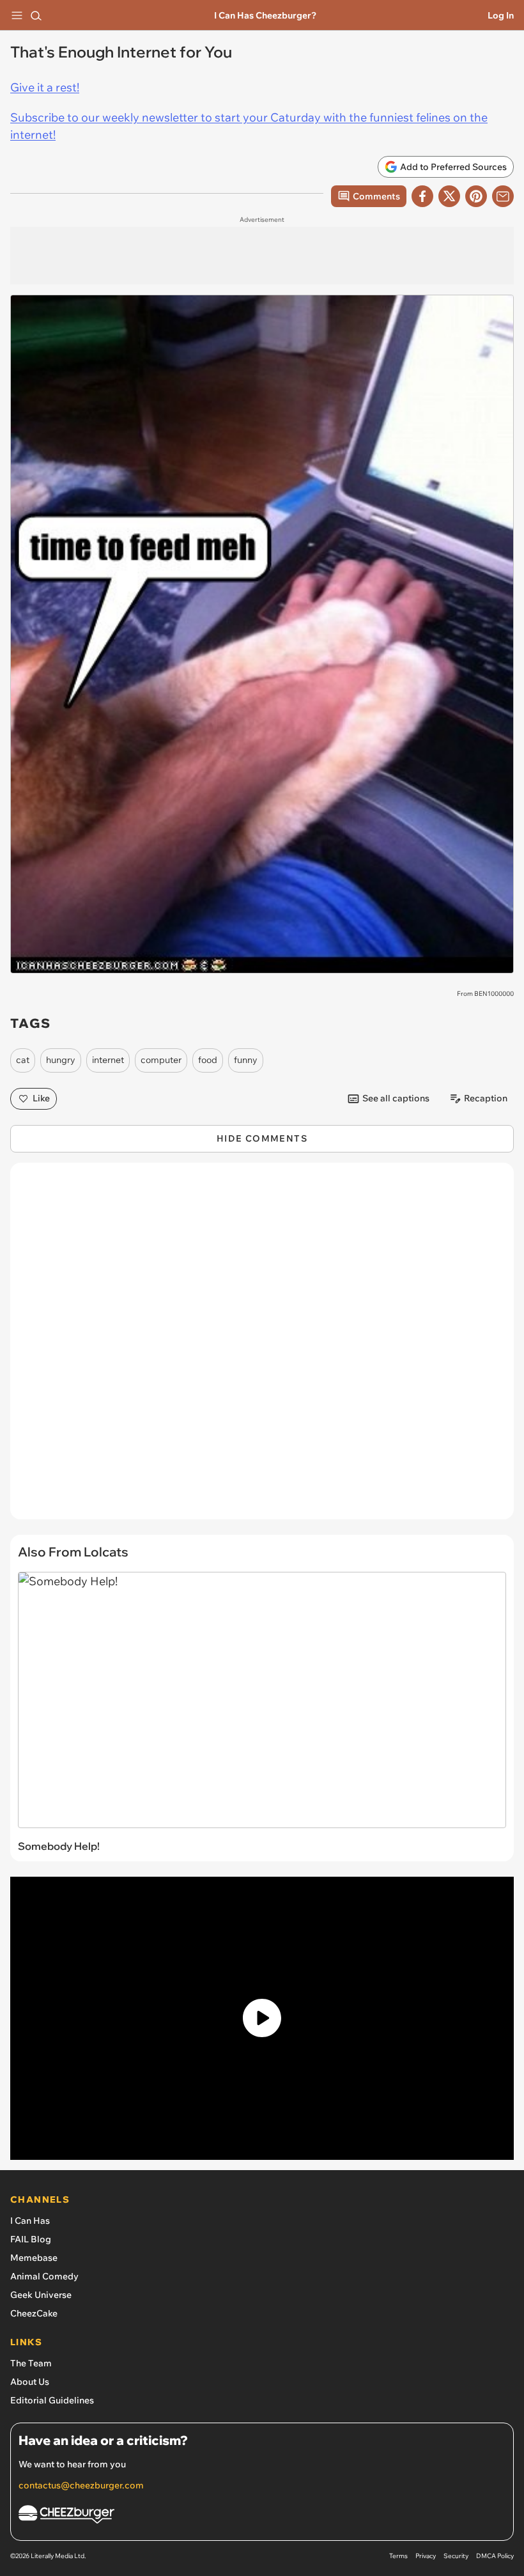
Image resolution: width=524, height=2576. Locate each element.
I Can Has (30, 2221)
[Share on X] (449, 196)
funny (246, 1060)
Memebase (34, 2258)
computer (161, 1060)
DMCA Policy (495, 2556)
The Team (31, 2363)
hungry (61, 1060)
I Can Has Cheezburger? (265, 15)
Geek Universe (41, 2295)
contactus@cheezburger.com (81, 2485)
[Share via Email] (503, 196)
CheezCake (34, 2313)
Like (41, 1098)
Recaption (486, 1098)
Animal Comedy (44, 2276)
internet (108, 1060)
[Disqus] (262, 1347)
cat (23, 1060)
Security (456, 2556)
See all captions (396, 1098)
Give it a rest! (45, 87)
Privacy (426, 2556)
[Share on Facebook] (422, 196)
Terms (398, 2556)
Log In (501, 15)
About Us (30, 2382)
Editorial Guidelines (52, 2400)
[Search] (36, 15)
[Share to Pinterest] (476, 196)
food (208, 1060)
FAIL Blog (31, 2239)
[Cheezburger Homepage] (262, 2516)
